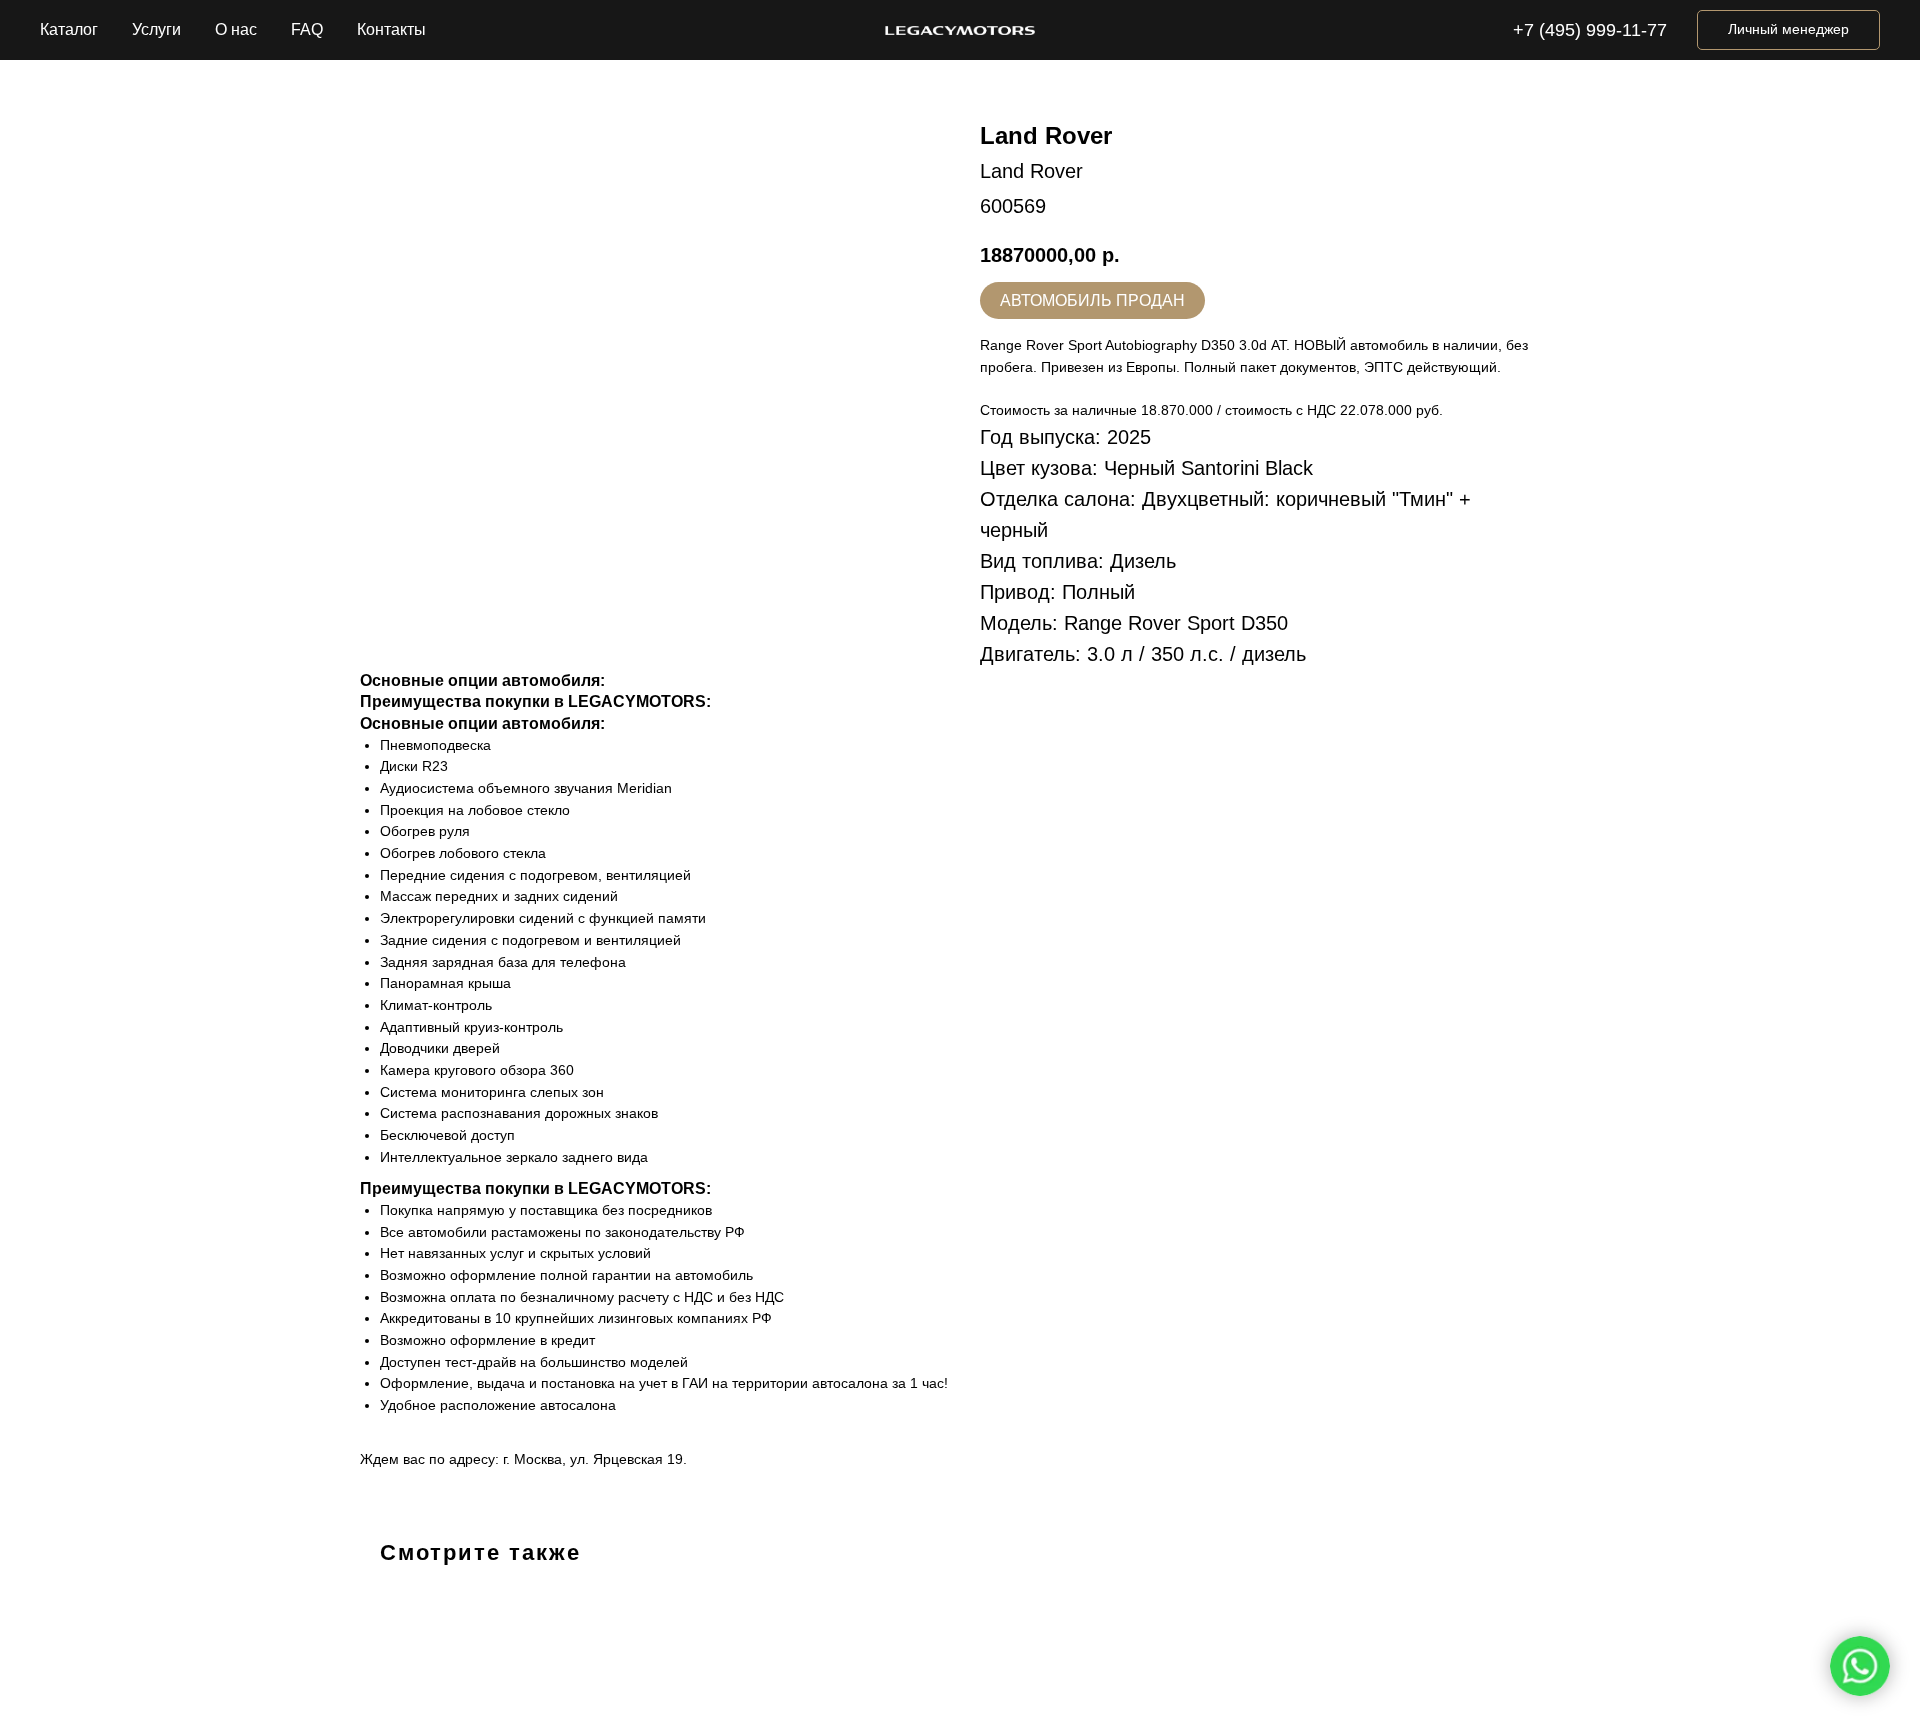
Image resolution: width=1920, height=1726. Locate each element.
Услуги (156, 29)
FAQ (307, 29)
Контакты (391, 29)
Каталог (69, 29)
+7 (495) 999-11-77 (1590, 30)
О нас (236, 29)
